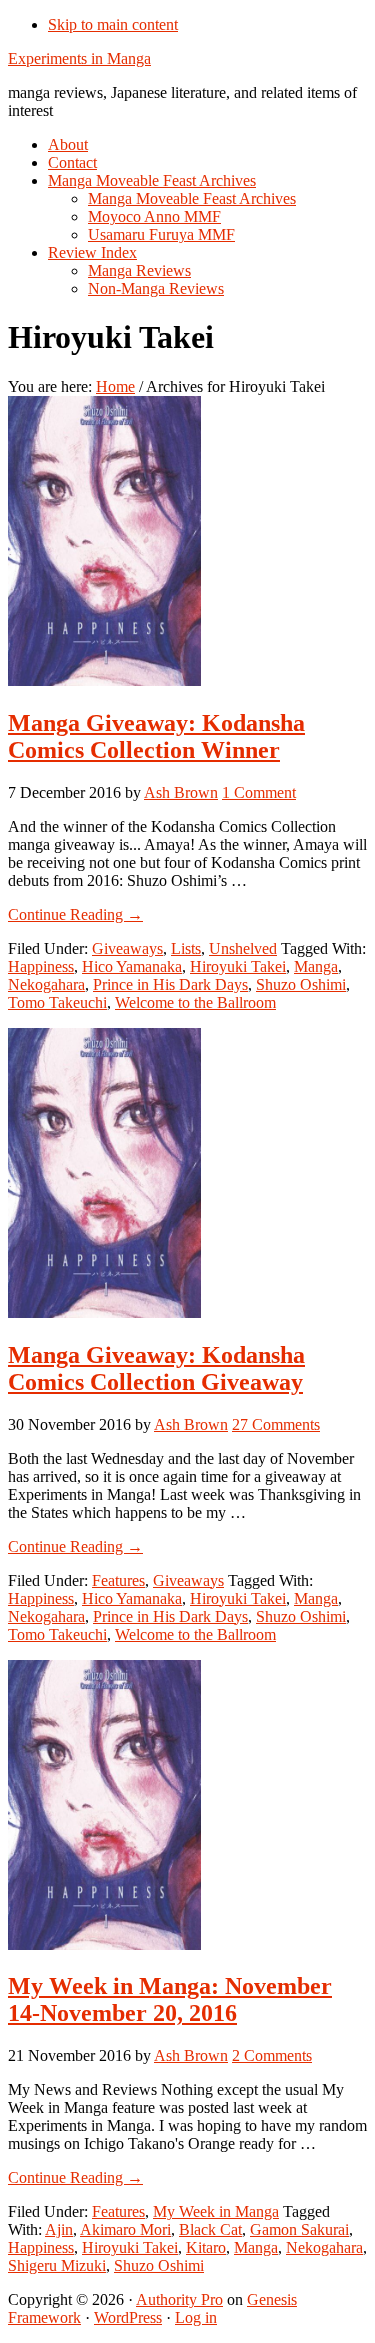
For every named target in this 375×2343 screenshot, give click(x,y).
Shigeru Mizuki (57, 2265)
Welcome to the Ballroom (195, 1002)
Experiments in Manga (79, 58)
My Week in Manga (216, 2211)
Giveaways (127, 948)
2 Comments (272, 2055)
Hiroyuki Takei (238, 966)
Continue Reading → (75, 914)
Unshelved (243, 948)
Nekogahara (46, 984)
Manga (316, 966)
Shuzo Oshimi (301, 984)
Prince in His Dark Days (170, 984)
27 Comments (276, 1424)
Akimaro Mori (125, 2229)
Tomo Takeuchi (57, 1002)
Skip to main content (113, 24)
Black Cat (210, 2229)
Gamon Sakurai (299, 2229)
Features (118, 1580)
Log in (196, 2317)
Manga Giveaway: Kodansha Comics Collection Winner (156, 736)
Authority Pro (179, 2299)
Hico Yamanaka (132, 966)
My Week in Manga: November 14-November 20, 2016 (170, 1999)
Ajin (59, 2229)
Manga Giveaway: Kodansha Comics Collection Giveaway (156, 1368)
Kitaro (206, 2247)
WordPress (128, 2317)
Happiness (41, 966)
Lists (186, 948)
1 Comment (259, 792)
